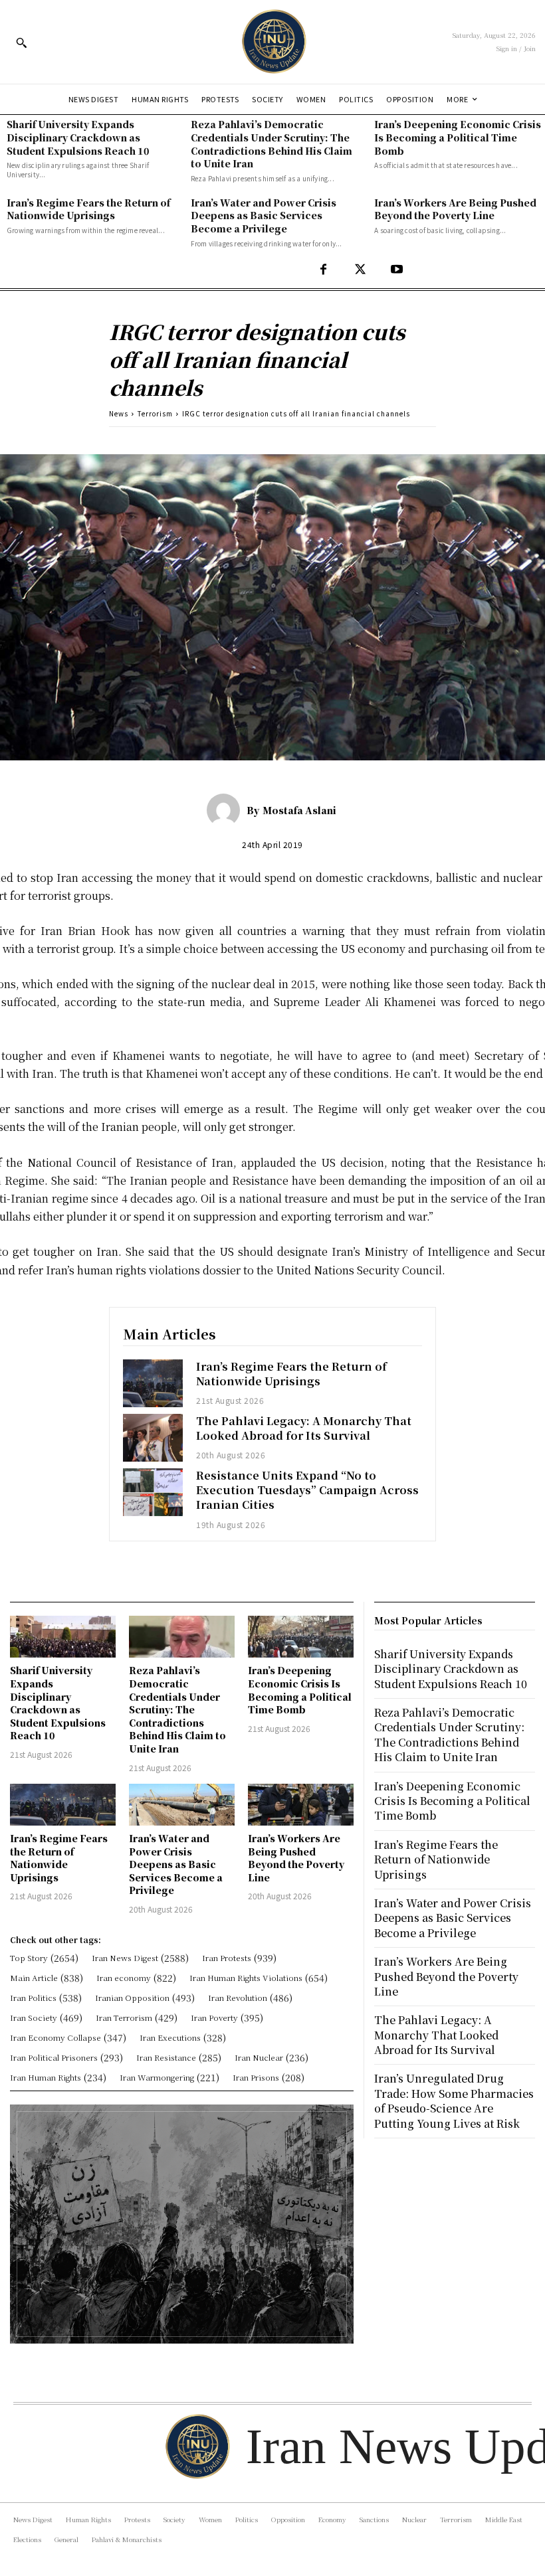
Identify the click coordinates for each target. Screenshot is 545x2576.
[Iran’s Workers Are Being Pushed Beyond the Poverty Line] (301, 1805)
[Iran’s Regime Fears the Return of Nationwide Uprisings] (153, 1383)
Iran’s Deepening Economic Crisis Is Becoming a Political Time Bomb (458, 137)
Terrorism (155, 413)
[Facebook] (323, 270)
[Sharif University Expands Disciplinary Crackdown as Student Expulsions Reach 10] (63, 1637)
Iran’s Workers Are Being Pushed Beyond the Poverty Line (455, 209)
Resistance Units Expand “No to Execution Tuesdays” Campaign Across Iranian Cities (307, 1490)
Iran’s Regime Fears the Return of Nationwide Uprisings (88, 209)
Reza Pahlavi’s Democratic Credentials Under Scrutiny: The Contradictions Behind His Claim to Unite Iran (272, 144)
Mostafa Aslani (299, 810)
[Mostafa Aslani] (227, 810)
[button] (21, 43)
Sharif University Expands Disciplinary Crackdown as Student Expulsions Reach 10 (78, 137)
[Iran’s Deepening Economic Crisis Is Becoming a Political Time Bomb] (301, 1637)
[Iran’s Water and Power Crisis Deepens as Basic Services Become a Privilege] (182, 1805)
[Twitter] (360, 270)
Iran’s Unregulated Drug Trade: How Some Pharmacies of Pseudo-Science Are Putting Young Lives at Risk (454, 2101)
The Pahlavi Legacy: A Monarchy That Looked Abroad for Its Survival (304, 1428)
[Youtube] (396, 270)
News (119, 413)
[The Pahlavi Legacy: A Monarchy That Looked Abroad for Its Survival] (153, 1438)
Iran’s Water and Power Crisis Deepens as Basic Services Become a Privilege (264, 215)
